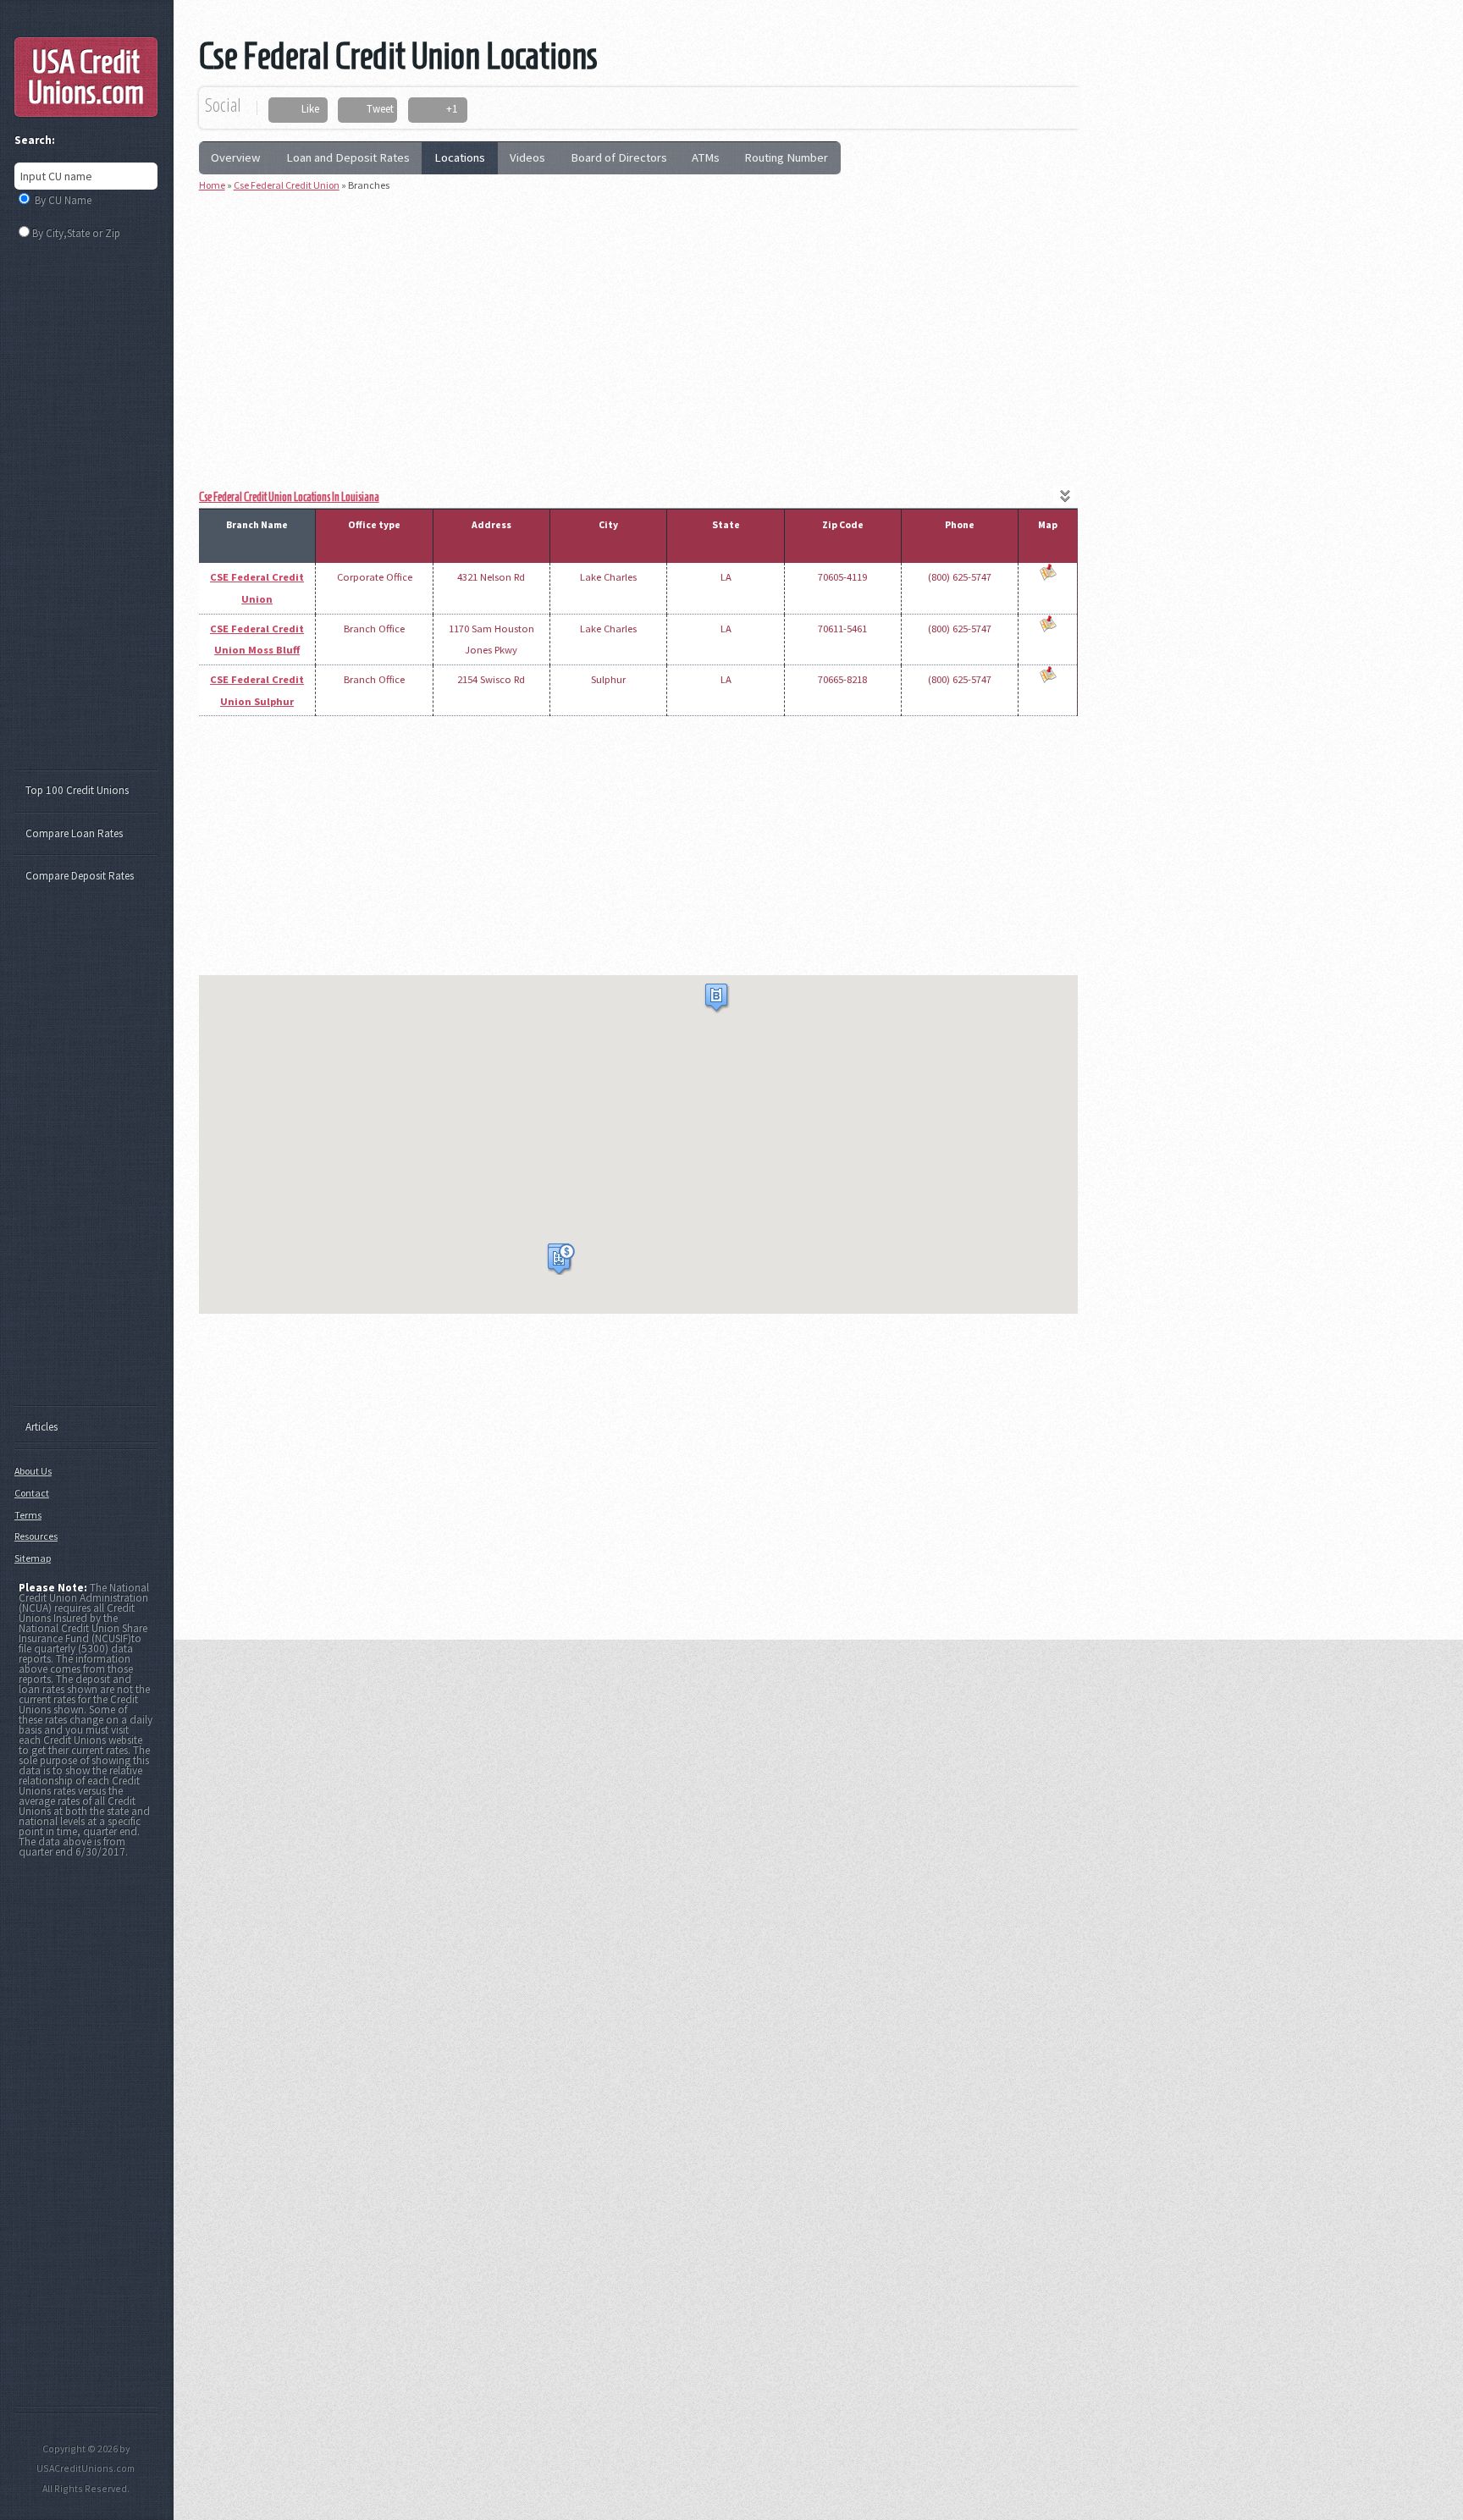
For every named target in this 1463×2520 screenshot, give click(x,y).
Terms (28, 1515)
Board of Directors (619, 157)
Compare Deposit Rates (80, 876)
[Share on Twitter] (353, 110)
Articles (41, 1427)
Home (212, 185)
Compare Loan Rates (74, 833)
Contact (32, 1493)
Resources (36, 1536)
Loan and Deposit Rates (348, 157)
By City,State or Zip (76, 233)
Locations (460, 157)
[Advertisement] (638, 324)
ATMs (706, 157)
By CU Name (63, 200)
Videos (527, 157)
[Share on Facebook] (287, 110)
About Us (33, 1471)
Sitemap (33, 1558)
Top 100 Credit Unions (77, 790)
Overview (236, 157)
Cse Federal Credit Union (287, 185)
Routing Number (786, 157)
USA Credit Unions (86, 77)
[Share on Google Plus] (431, 110)
